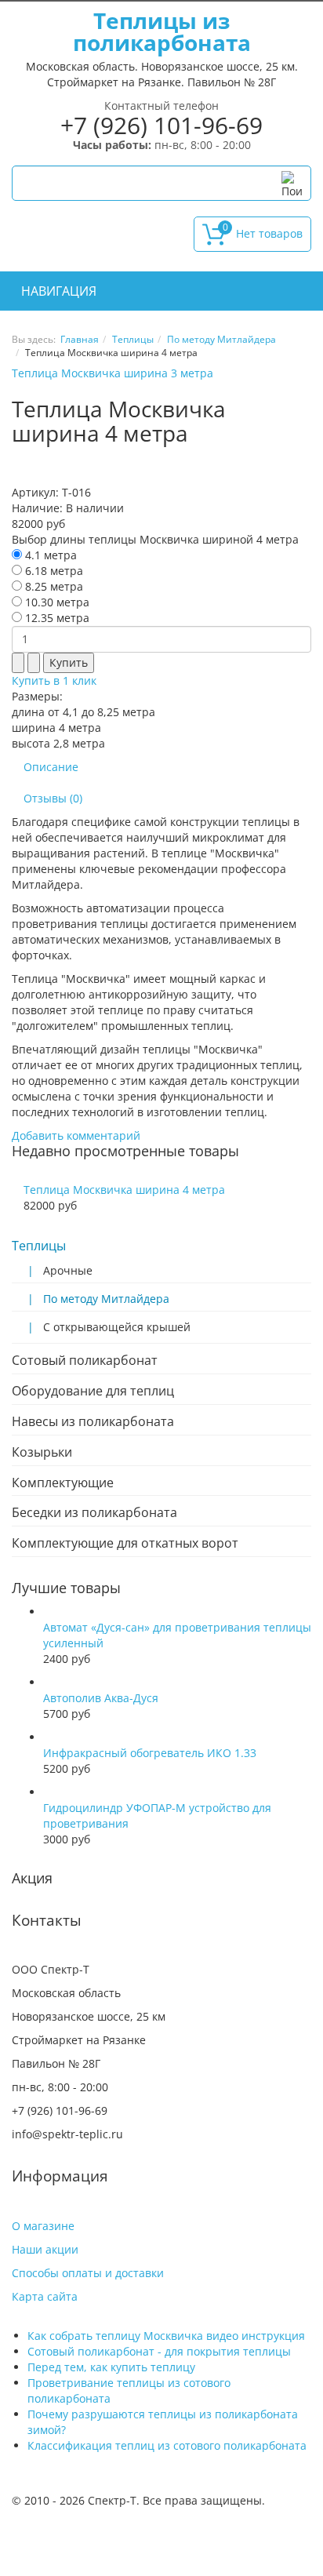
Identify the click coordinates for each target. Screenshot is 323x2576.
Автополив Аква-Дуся (101, 1698)
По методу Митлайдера (221, 339)
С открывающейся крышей (117, 1327)
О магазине (43, 2226)
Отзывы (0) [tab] (53, 798)
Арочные (68, 1270)
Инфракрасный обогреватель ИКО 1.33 (150, 1753)
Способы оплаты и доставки (88, 2273)
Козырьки (42, 1452)
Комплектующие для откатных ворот (125, 1543)
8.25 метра (53, 586)
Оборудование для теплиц (93, 1391)
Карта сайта (45, 2296)
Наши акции (45, 2249)
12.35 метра (56, 618)
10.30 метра (56, 602)
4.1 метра (49, 555)
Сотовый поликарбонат (85, 1360)
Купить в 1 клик (54, 680)
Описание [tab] (51, 767)
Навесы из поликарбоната (93, 1421)
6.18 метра (53, 571)
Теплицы (133, 339)
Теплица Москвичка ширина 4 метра (124, 1190)
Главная (80, 339)
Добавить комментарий (76, 1135)
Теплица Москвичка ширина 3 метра (113, 373)
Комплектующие (63, 1483)
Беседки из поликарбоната (94, 1512)
